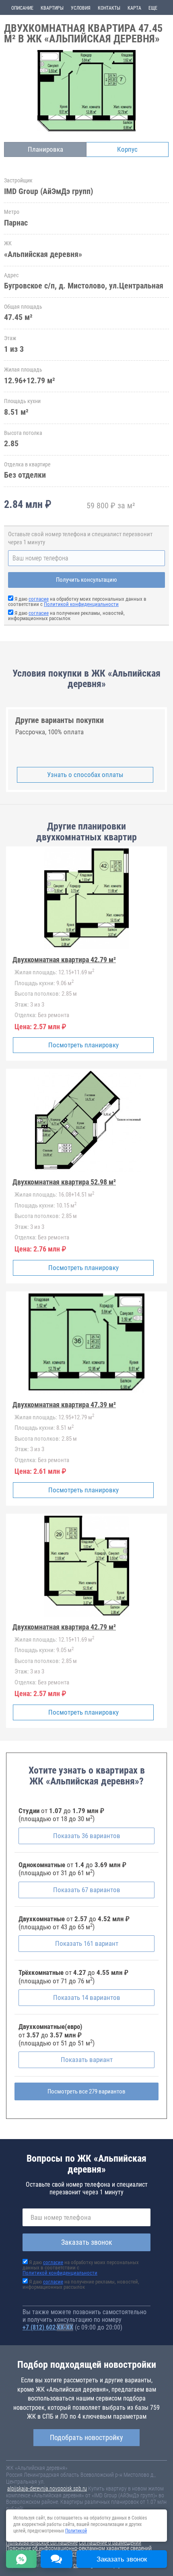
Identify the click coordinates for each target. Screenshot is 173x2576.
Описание (22, 8)
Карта (134, 8)
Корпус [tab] (127, 149)
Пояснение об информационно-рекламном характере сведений (79, 2548)
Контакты (109, 8)
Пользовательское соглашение (42, 2543)
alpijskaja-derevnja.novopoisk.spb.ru (47, 2488)
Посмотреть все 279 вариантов (86, 2091)
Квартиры (52, 8)
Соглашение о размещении (110, 2543)
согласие (39, 599)
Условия (81, 8)
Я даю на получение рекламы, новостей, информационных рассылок (66, 616)
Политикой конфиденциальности (81, 604)
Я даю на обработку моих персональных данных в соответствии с (77, 602)
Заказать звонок (87, 2242)
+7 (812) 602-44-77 (48, 2327)
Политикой (76, 2531)
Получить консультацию (86, 580)
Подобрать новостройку (86, 2437)
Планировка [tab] (45, 149)
